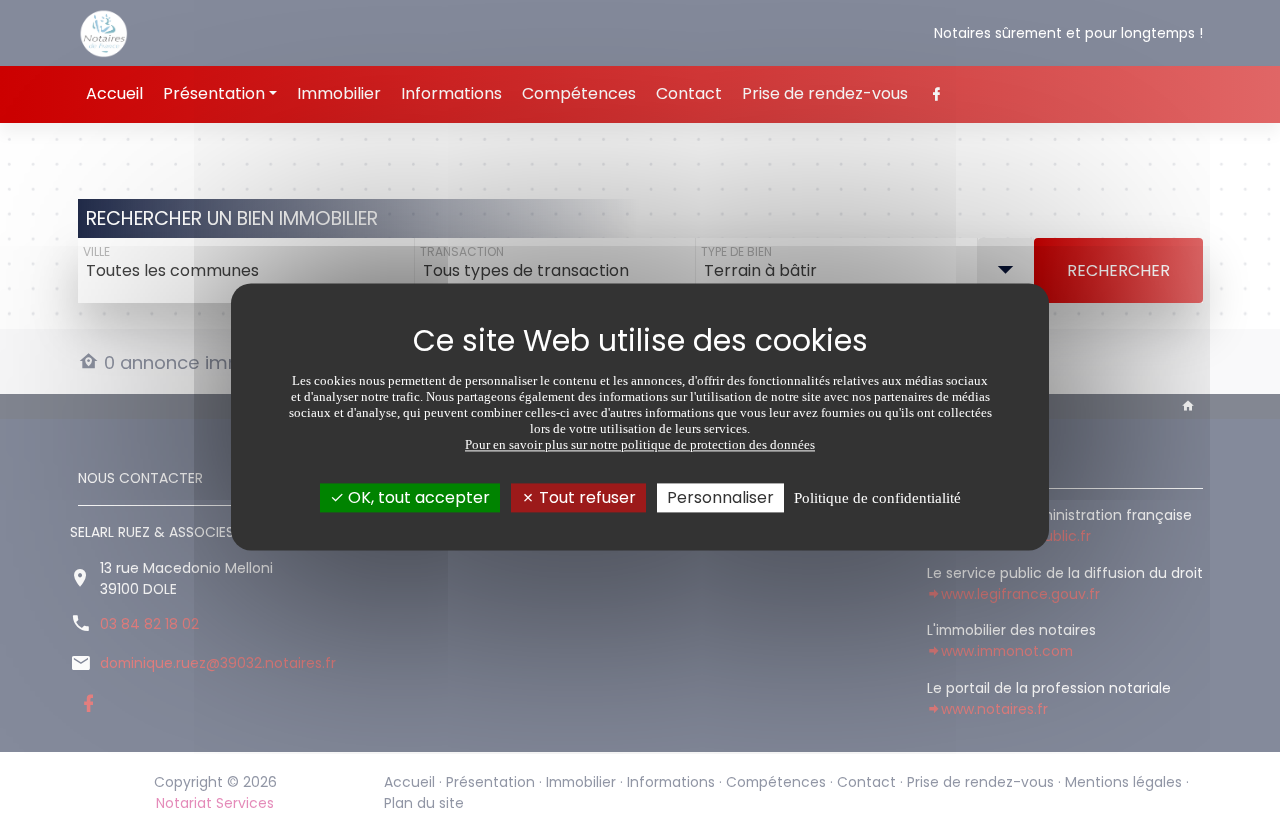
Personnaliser (720, 497)
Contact (689, 93)
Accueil (114, 93)
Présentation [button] (214, 93)
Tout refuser (585, 497)
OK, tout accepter (417, 497)
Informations (451, 93)
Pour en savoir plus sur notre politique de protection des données (640, 444)
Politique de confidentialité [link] (877, 498)
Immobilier (339, 93)
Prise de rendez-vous (825, 93)
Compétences (579, 93)
